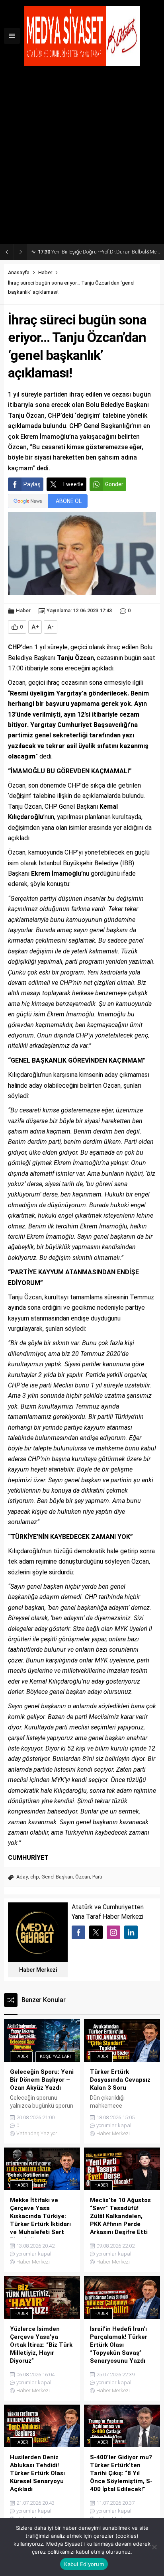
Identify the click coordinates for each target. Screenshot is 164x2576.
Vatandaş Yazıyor (37, 2133)
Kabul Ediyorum (84, 2564)
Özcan (83, 1877)
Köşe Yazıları (55, 2056)
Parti (97, 1877)
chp (35, 1877)
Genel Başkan (57, 1877)
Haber (45, 272)
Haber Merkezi (38, 1970)
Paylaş (32, 484)
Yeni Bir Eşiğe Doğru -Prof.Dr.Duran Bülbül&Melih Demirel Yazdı (99, 252)
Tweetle (73, 484)
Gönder (114, 484)
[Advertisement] (82, 158)
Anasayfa (19, 272)
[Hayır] (154, 2547)
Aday (22, 1877)
